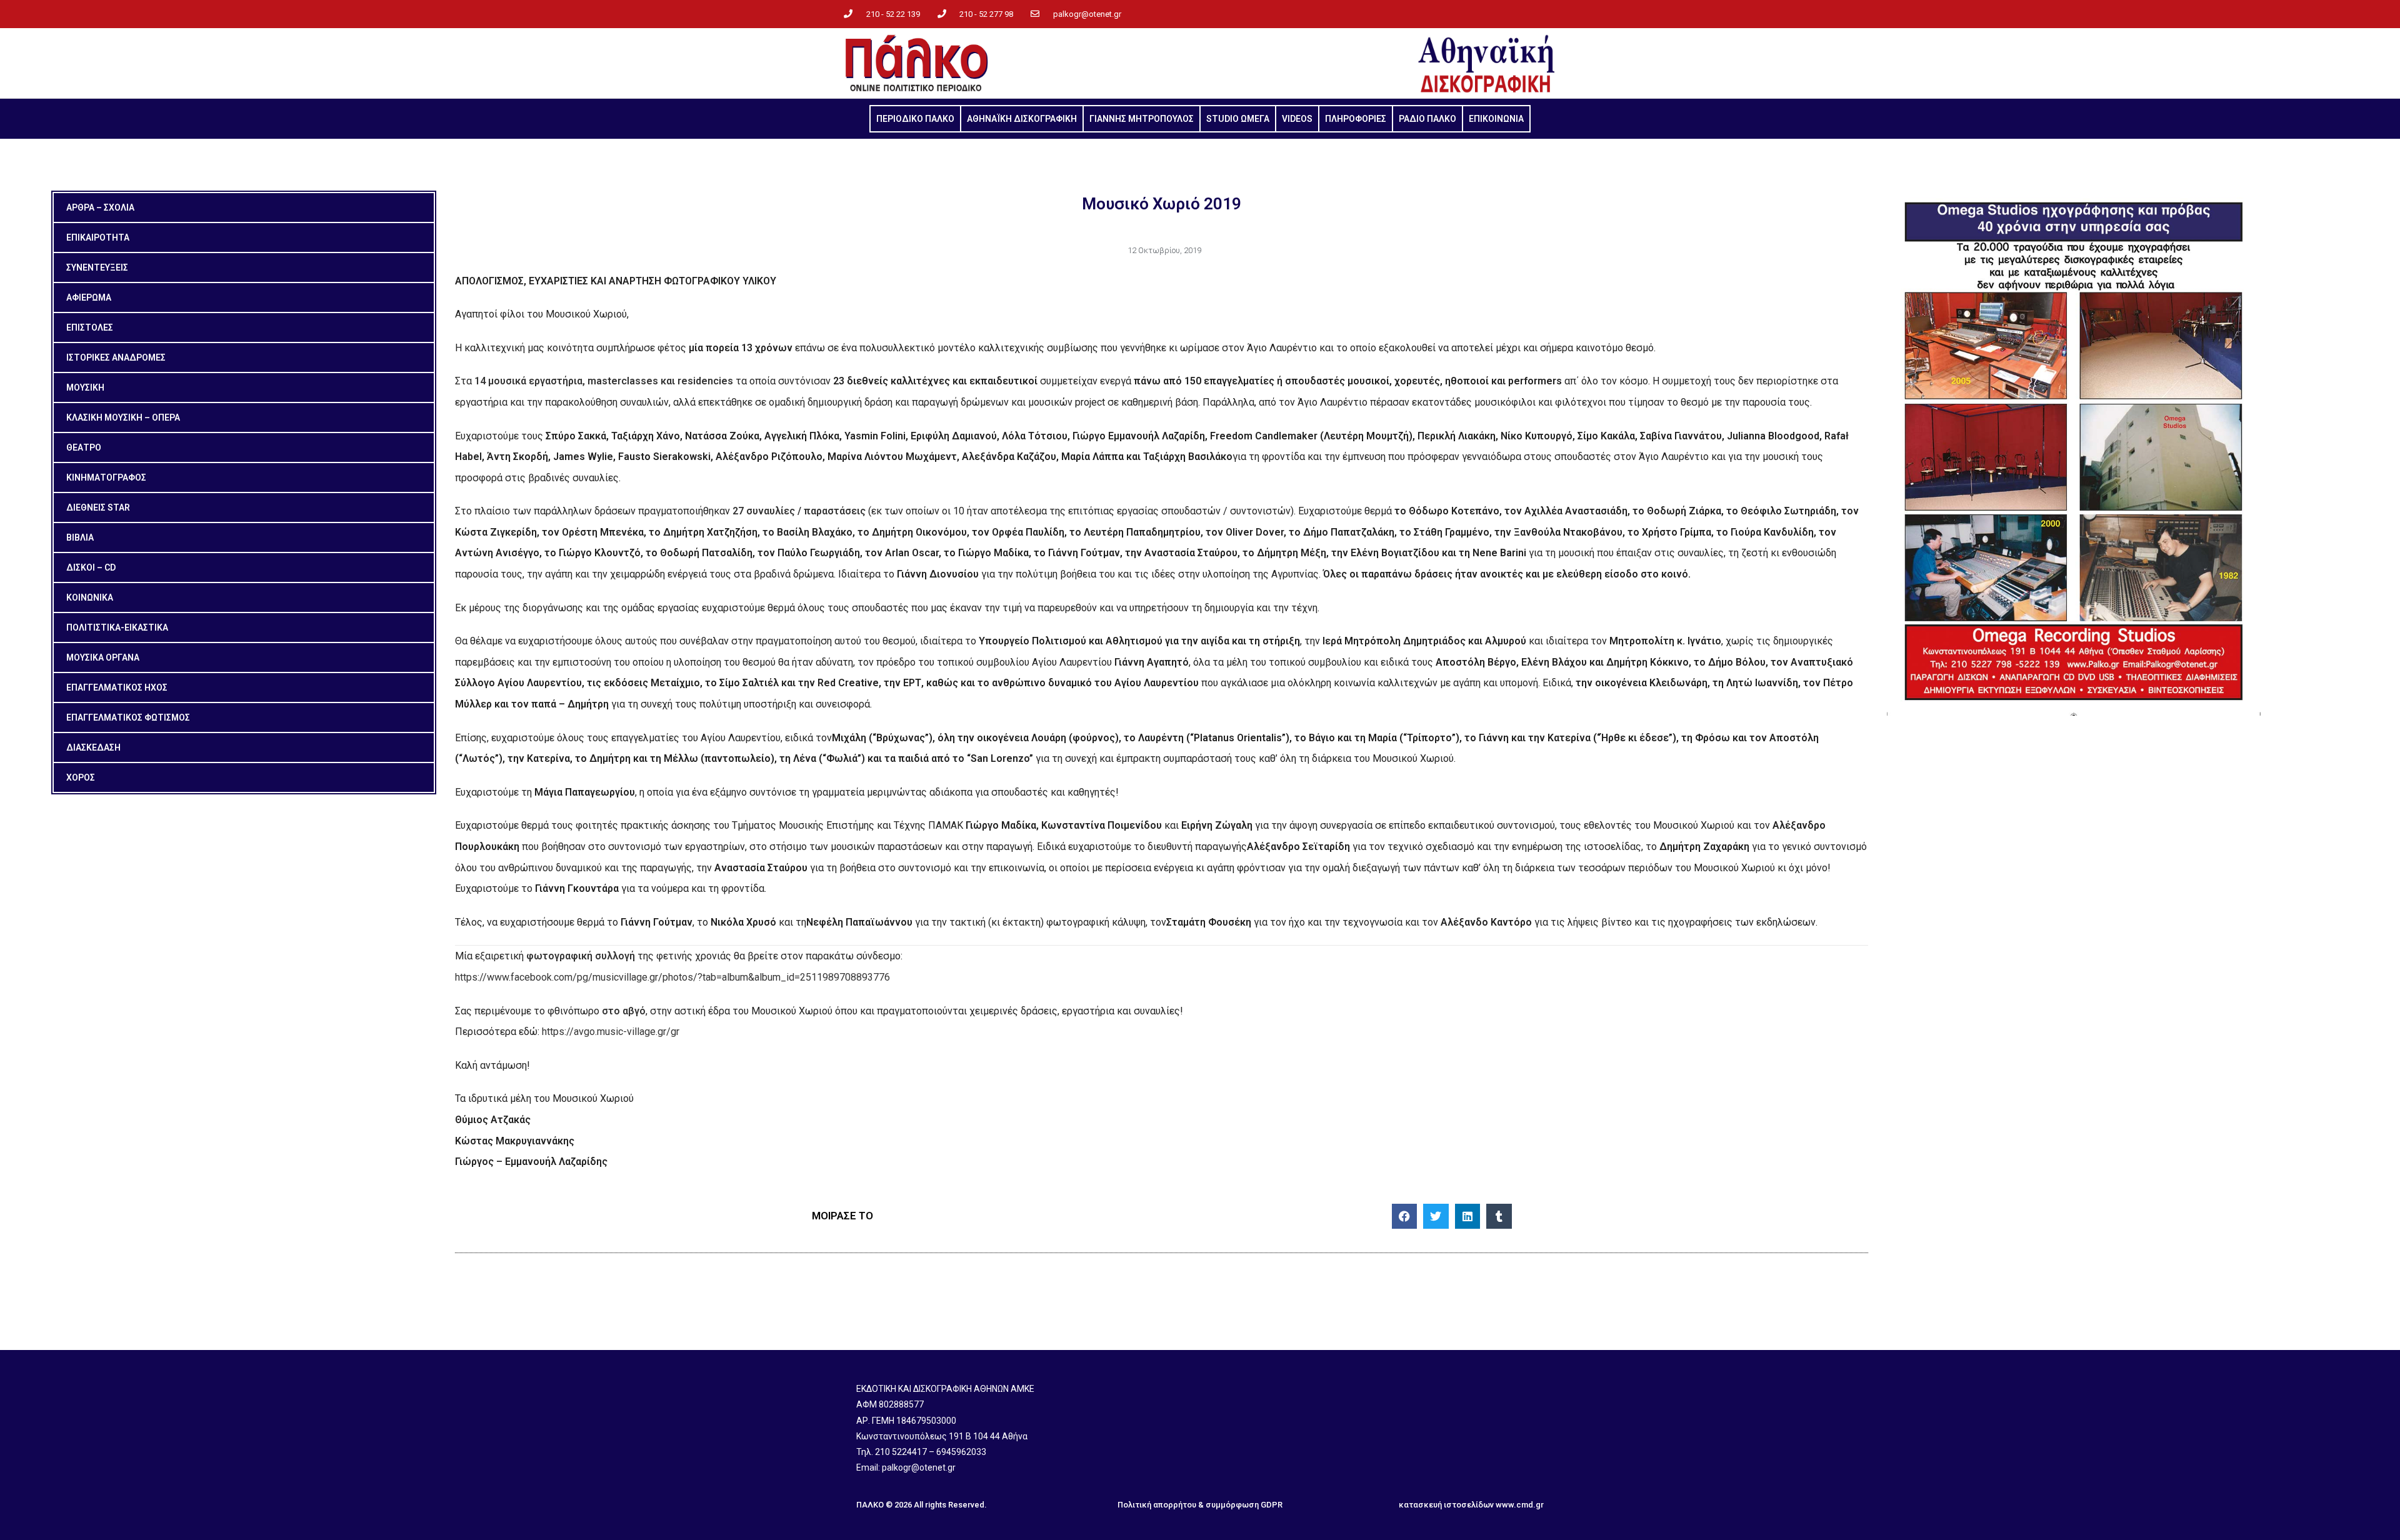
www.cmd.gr (1520, 1505)
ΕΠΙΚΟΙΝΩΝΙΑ (1496, 119)
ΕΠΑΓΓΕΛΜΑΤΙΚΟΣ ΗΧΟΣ (117, 687)
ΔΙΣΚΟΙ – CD (91, 567)
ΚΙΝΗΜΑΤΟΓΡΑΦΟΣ (106, 477)
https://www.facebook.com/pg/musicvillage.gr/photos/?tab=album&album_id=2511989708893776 (672, 977)
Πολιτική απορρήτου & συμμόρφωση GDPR (1200, 1505)
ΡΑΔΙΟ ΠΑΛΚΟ (1427, 119)
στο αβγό (624, 1011)
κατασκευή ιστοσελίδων (1446, 1505)
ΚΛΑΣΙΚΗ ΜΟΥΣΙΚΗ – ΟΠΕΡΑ (123, 417)
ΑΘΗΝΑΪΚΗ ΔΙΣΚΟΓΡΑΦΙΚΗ (1022, 119)
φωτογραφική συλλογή (581, 956)
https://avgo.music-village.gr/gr (611, 1032)
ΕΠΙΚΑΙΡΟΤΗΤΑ (98, 237)
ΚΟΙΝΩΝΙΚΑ (90, 597)
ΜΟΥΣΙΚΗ (85, 387)
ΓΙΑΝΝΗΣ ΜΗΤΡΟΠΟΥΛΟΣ (1142, 119)
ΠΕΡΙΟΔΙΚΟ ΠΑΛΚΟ (915, 119)
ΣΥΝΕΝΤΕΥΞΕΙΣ (97, 267)
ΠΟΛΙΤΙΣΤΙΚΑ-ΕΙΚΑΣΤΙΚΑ (117, 627)
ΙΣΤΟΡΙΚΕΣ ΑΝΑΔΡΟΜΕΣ (116, 357)
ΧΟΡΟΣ (81, 777)
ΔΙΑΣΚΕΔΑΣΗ (93, 747)
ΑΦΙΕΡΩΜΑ (89, 297)
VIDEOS (1297, 119)
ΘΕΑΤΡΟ (84, 447)
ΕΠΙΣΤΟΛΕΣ (90, 327)
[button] (1405, 1217)
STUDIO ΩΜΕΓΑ (1238, 119)
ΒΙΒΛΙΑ (80, 537)
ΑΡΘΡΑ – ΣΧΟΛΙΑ (100, 207)
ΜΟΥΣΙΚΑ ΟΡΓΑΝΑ (103, 657)
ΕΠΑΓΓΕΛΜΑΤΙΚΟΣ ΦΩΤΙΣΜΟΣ (128, 717)
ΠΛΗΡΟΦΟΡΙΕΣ (1356, 119)
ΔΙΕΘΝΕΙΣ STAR (98, 507)
